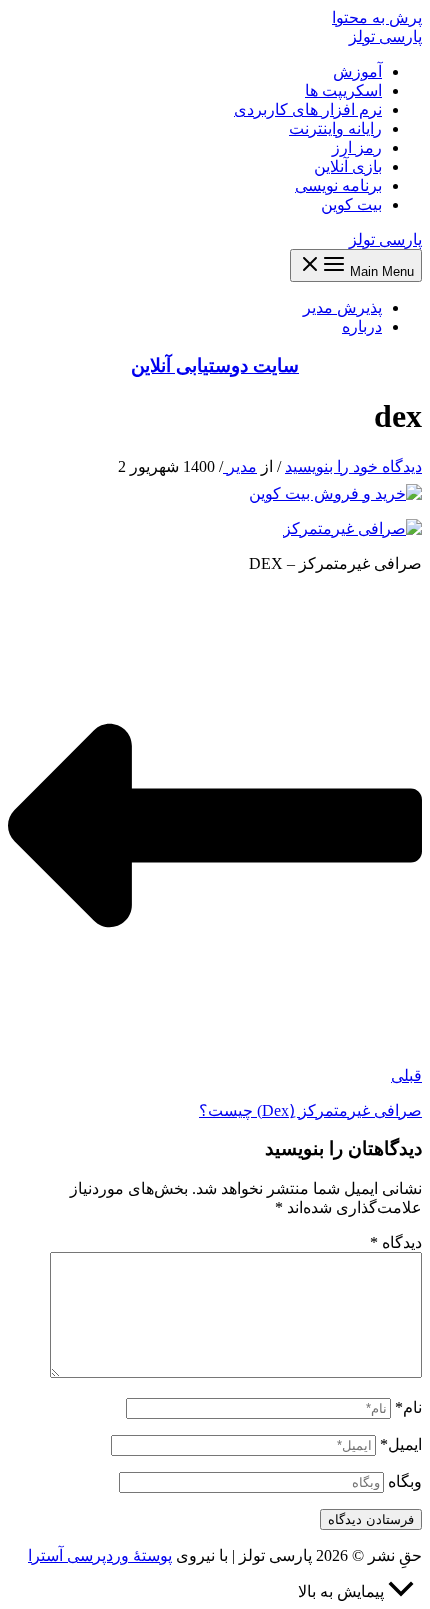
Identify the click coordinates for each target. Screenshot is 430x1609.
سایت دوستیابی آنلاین (215, 365)
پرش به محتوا (377, 17)
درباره (362, 326)
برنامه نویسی (338, 185)
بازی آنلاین (348, 166)
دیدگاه (396, 1242)
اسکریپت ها (343, 90)
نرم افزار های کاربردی (308, 109)
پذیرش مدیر (342, 307)
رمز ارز (357, 147)
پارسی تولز (385, 36)
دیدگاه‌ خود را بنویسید (353, 466)
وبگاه (405, 1481)
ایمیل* (401, 1444)
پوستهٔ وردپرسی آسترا (100, 1555)
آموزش (357, 71)
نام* (408, 1407)
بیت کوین (351, 204)
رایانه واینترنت (335, 128)
